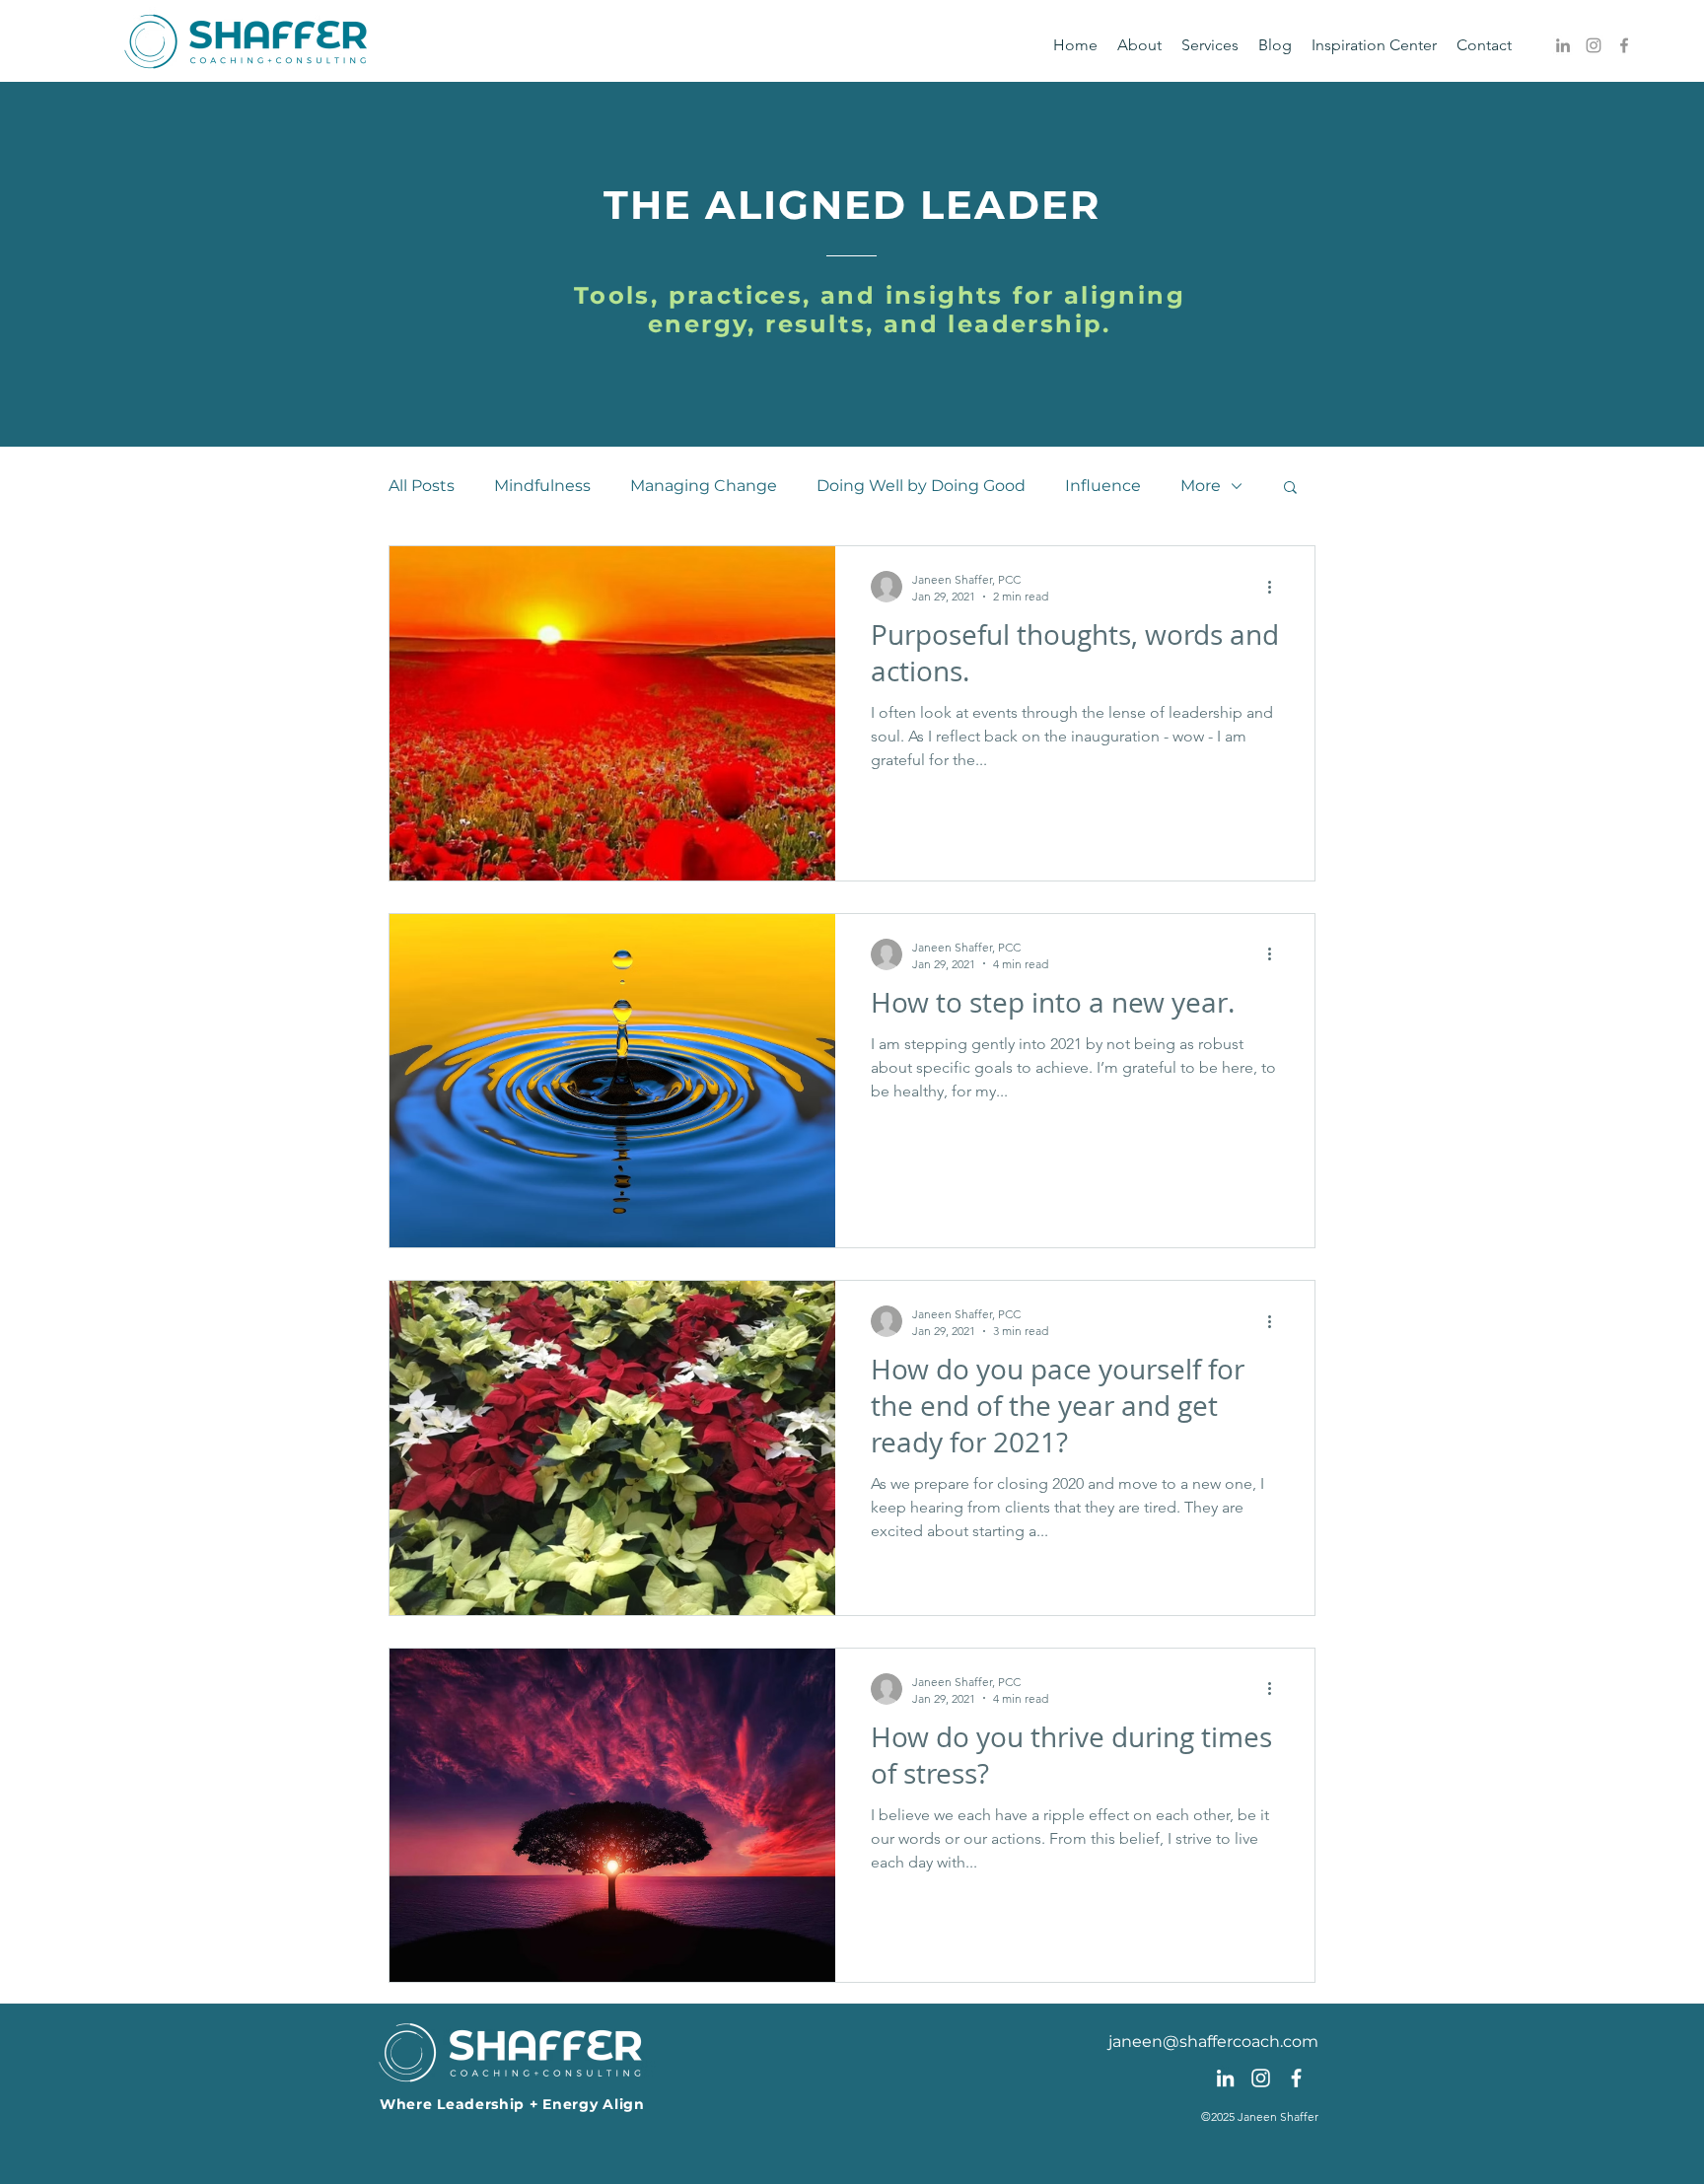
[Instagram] (1594, 45)
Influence (1103, 486)
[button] (1290, 489)
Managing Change (704, 486)
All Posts (422, 486)
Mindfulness (542, 486)
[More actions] (1276, 587)
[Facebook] (1624, 45)
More (1201, 486)
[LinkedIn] (1563, 45)
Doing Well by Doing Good (921, 486)
